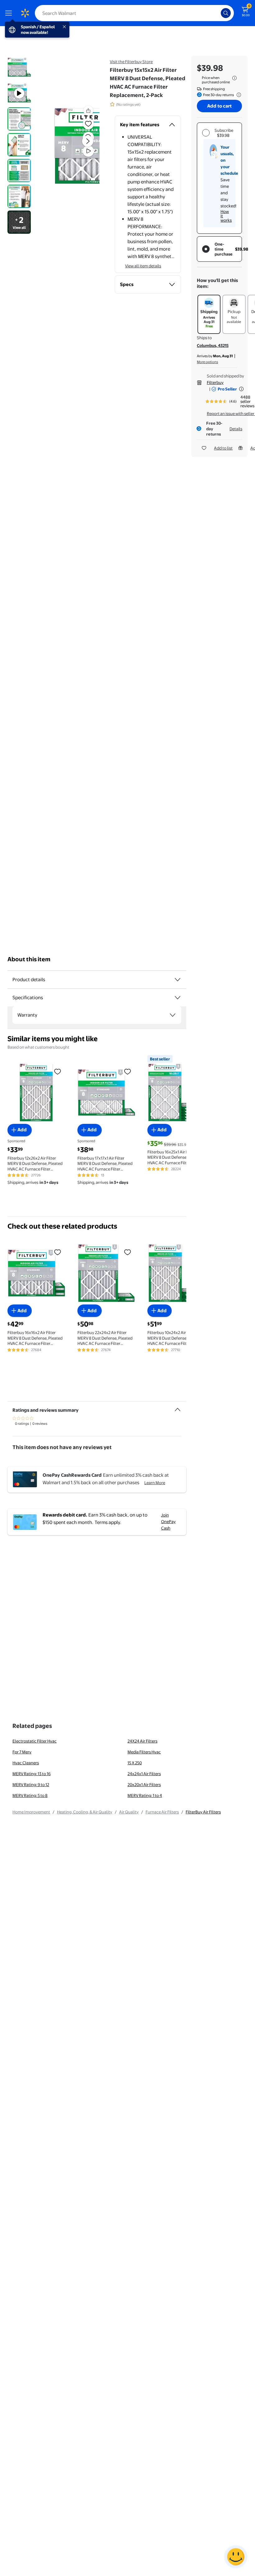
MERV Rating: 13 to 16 (32, 1774)
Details (236, 429)
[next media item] (88, 141)
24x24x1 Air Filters (144, 1774)
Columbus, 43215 (213, 345)
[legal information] (234, 78)
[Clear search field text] (218, 13)
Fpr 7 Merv (22, 1752)
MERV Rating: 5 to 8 (30, 1795)
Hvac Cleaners (26, 1763)
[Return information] (238, 95)
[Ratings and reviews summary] (178, 1407)
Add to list (223, 448)
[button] (77, 146)
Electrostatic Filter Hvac (35, 1741)
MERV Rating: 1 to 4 (145, 1795)
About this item (29, 959)
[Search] (226, 13)
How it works (226, 216)
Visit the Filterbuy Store (131, 62)
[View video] (88, 151)
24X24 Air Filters (142, 1741)
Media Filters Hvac (144, 1752)
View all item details (143, 266)
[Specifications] (178, 998)
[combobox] (134, 13)
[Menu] (10, 13)
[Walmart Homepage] (25, 13)
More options (207, 362)
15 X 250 (135, 1763)
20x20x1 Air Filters (144, 1784)
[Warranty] (173, 1015)
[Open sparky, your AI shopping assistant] (236, 2557)
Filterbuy (215, 382)
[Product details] (178, 980)
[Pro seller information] (241, 389)
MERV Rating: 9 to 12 (31, 1784)
